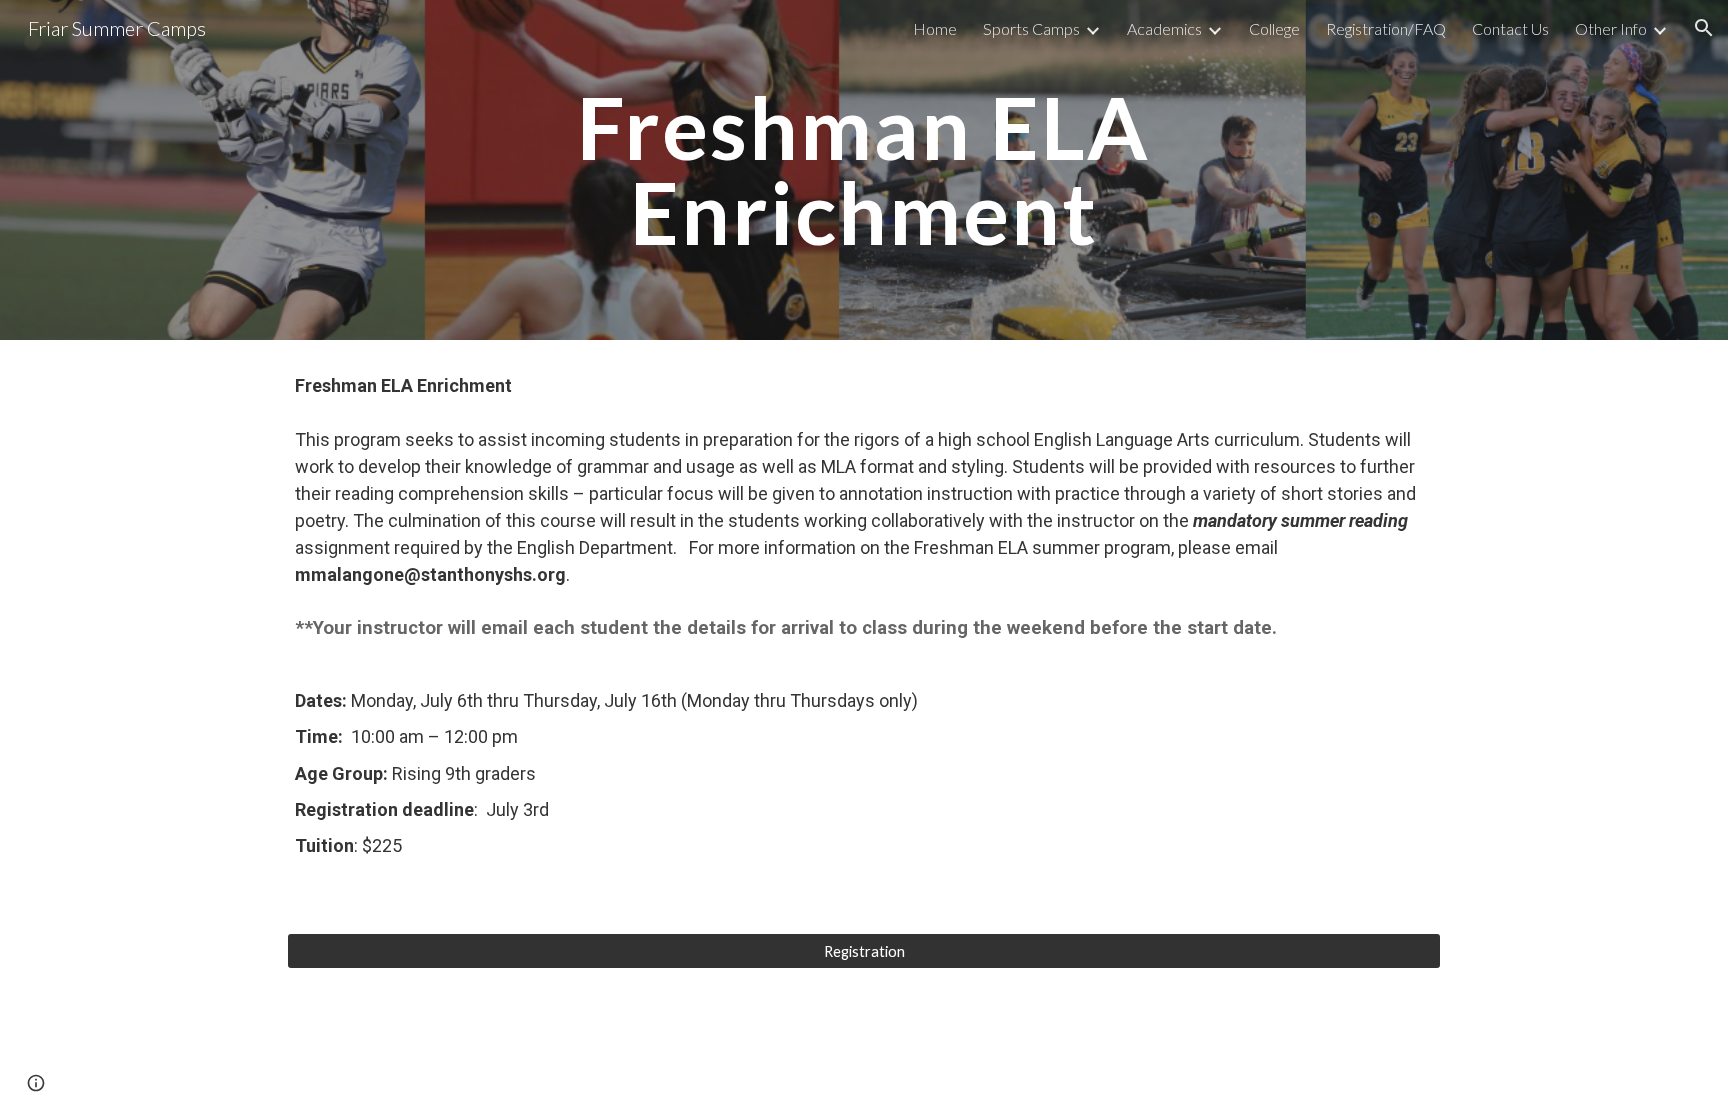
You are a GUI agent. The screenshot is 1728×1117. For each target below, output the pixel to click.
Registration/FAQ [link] (1386, 28)
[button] (1704, 28)
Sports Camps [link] (1031, 28)
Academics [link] (1164, 28)
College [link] (1274, 28)
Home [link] (935, 28)
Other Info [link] (1611, 28)
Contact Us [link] (1510, 28)
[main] (864, 170)
